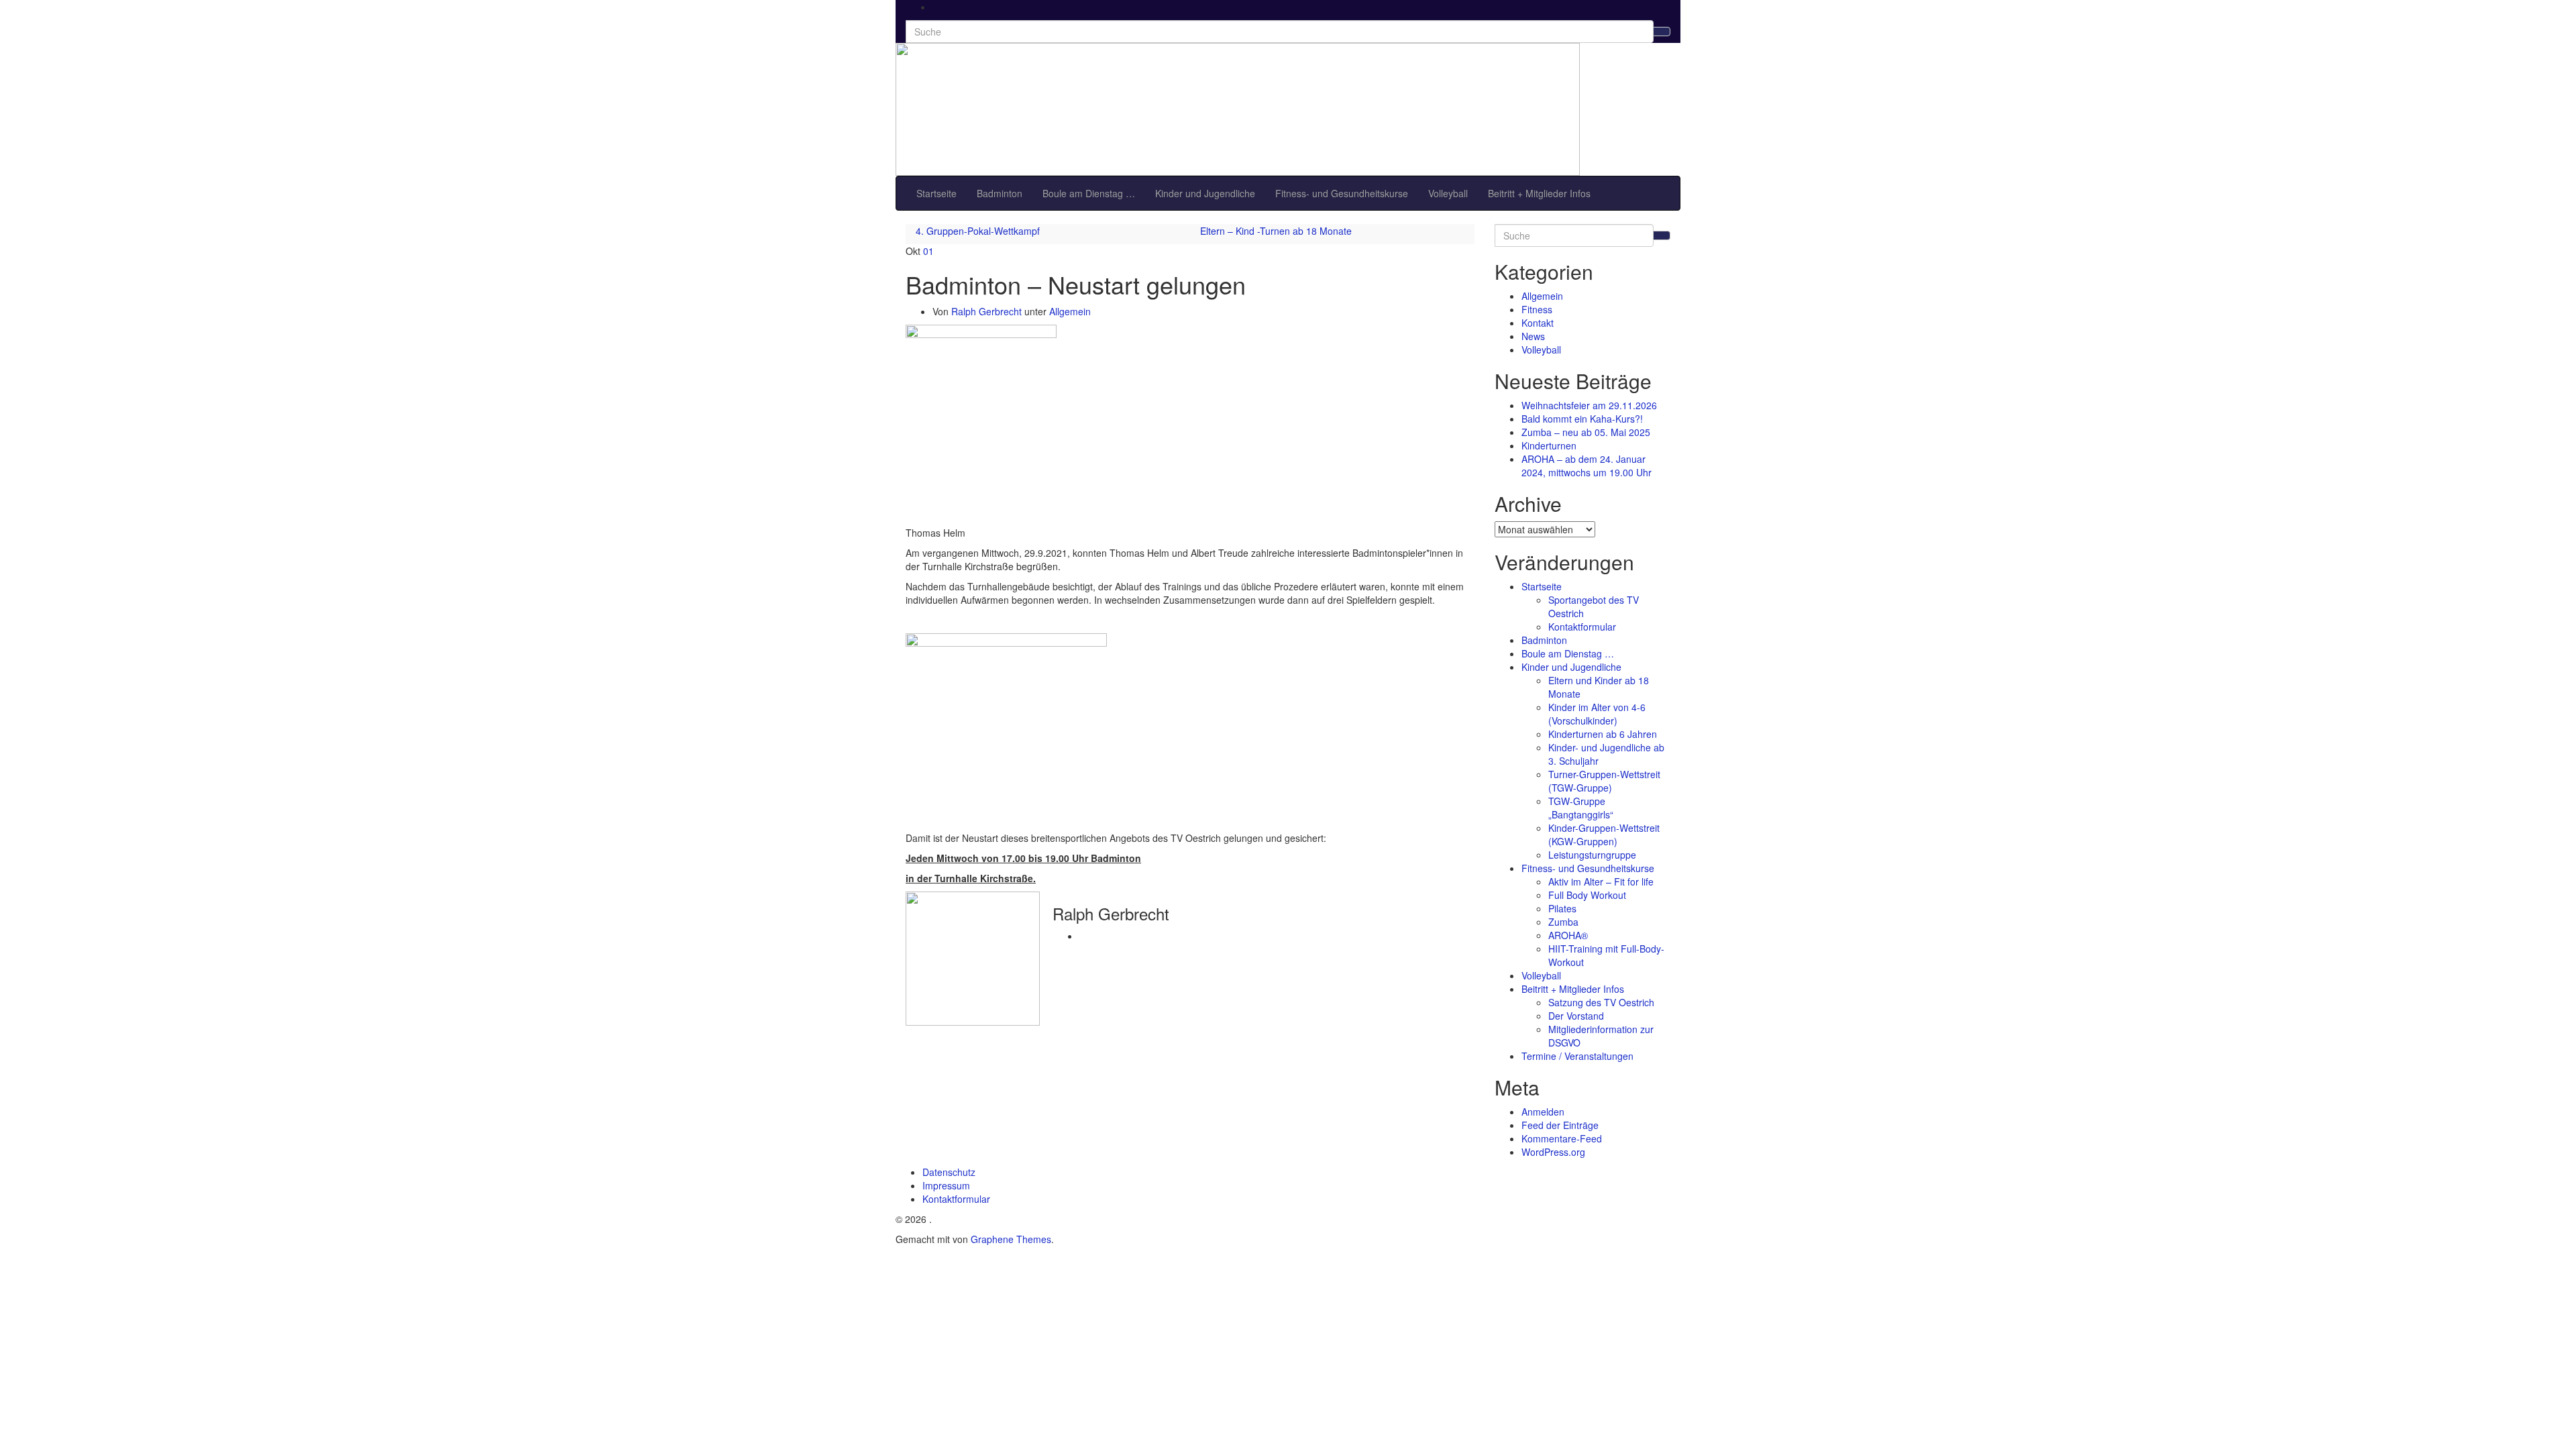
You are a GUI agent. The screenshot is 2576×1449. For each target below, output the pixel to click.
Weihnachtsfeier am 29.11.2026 (1589, 405)
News (1533, 336)
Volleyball (1448, 193)
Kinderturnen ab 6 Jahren (1603, 734)
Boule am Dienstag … (1089, 193)
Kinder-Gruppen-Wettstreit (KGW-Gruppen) (1604, 835)
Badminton (1000, 193)
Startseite (936, 193)
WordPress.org (1553, 1152)
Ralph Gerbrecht (986, 311)
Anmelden (1543, 1112)
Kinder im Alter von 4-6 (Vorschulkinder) (1597, 714)
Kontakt (1538, 323)
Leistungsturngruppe (1592, 855)
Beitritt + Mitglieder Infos (1539, 193)
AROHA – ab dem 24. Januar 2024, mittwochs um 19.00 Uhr (1587, 466)
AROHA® (1568, 935)
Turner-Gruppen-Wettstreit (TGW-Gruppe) (1604, 781)
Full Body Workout (1587, 895)
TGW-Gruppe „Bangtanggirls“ (1581, 808)
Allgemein (1070, 311)
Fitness (1537, 309)
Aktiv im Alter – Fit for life (1601, 881)
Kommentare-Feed (1562, 1138)
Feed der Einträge (1560, 1125)
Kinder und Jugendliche (1205, 193)
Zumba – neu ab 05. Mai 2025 (1586, 432)
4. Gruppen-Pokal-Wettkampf (978, 231)
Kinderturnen (1549, 445)
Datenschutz (949, 1172)
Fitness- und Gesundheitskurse (1342, 193)
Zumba (1563, 922)
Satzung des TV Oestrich (1601, 1002)
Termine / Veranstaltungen (1577, 1056)
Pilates (1562, 908)
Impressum (946, 1185)
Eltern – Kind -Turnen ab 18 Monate (1276, 231)
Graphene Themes (1011, 1239)
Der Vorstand (1576, 1016)
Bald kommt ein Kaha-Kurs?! (1582, 419)
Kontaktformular (1582, 627)
